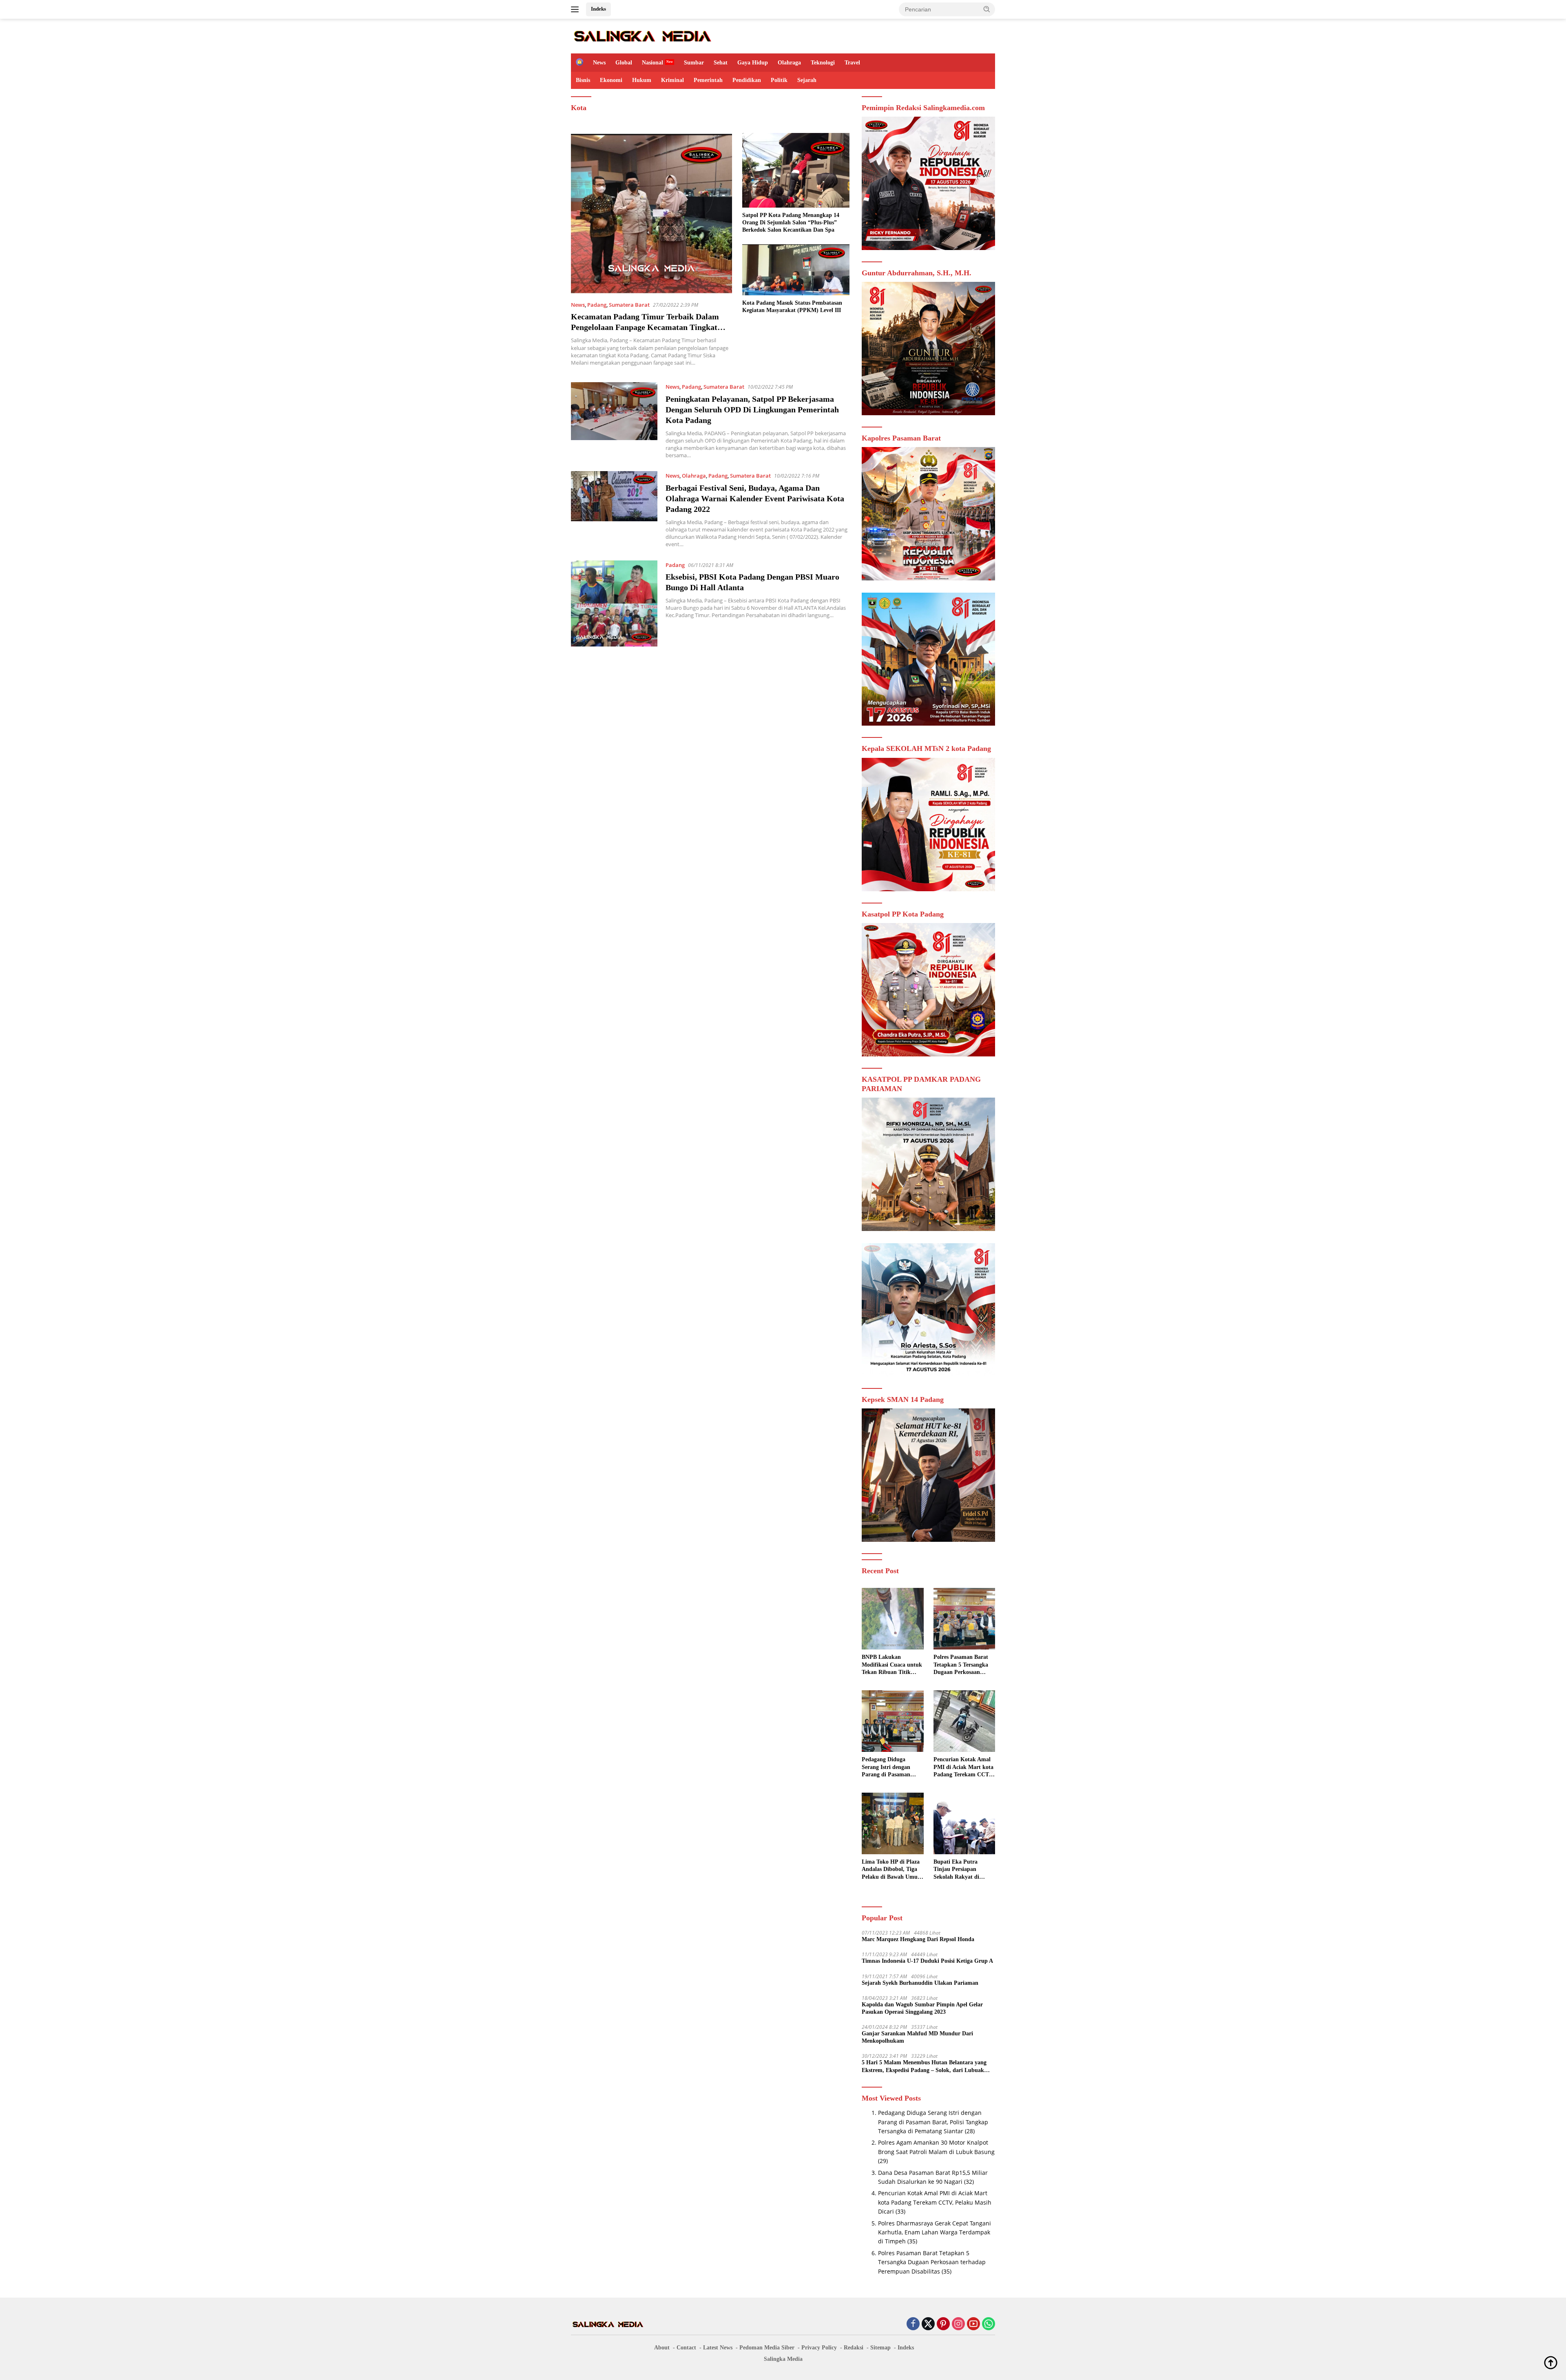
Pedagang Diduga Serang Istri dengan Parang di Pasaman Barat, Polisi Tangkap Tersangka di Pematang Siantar (891, 1767)
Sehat (721, 63)
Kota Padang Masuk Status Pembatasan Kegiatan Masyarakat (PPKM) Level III (792, 307)
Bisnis (583, 80)
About (662, 2348)
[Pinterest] (943, 2324)
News (599, 63)
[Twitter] (928, 2324)
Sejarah (807, 80)
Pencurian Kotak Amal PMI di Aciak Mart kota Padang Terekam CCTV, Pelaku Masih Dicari (964, 1767)
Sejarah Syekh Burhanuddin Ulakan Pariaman (920, 1983)
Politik (779, 80)
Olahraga (789, 63)
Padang (597, 305)
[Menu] (576, 9)
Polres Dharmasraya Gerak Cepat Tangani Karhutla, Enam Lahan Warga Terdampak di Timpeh (935, 2232)
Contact (686, 2348)
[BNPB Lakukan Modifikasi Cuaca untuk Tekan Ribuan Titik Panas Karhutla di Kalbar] (892, 1619)
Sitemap (880, 2348)
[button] (987, 9)
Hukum (642, 80)
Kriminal (672, 80)
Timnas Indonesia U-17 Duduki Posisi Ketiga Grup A (927, 1961)
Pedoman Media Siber (767, 2348)
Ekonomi (611, 80)
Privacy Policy (819, 2348)
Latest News (718, 2348)
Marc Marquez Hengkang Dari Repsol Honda (918, 1939)
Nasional (652, 63)
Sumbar (694, 63)
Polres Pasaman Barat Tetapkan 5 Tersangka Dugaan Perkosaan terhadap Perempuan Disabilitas (961, 1665)
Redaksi (854, 2348)
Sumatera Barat (629, 305)
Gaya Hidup (753, 63)
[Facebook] (913, 2324)
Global (624, 63)
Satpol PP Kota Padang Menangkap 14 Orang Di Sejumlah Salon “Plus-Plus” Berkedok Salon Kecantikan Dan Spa (791, 223)
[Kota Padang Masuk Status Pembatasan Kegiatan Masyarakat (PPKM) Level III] (796, 270)
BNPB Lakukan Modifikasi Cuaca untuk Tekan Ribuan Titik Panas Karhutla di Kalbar (892, 1665)
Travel (852, 63)
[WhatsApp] (989, 2324)
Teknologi (823, 63)
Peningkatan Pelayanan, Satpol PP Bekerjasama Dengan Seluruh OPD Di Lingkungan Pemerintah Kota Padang (752, 410)
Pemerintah (708, 80)
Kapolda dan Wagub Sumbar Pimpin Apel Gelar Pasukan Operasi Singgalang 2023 (922, 2008)
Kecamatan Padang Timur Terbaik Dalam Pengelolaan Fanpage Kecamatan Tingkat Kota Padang (645, 327)
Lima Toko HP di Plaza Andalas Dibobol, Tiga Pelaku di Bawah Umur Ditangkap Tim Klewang (892, 1870)
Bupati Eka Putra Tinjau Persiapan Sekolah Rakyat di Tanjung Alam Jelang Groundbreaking (960, 1870)
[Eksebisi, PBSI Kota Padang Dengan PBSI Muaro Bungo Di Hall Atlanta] (614, 604)
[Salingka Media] (642, 35)
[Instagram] (958, 2324)
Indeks (598, 9)
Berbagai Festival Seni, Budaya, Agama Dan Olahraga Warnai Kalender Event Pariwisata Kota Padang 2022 (755, 498)
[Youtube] (973, 2324)
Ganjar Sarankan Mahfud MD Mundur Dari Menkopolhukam (917, 2037)
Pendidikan (747, 80)
